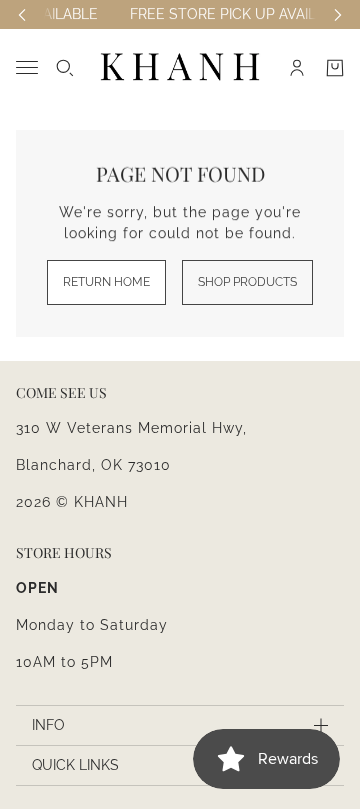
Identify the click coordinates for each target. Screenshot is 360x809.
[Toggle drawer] (27, 67)
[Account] (297, 68)
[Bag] (335, 68)
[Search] (65, 68)
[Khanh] (180, 67)
